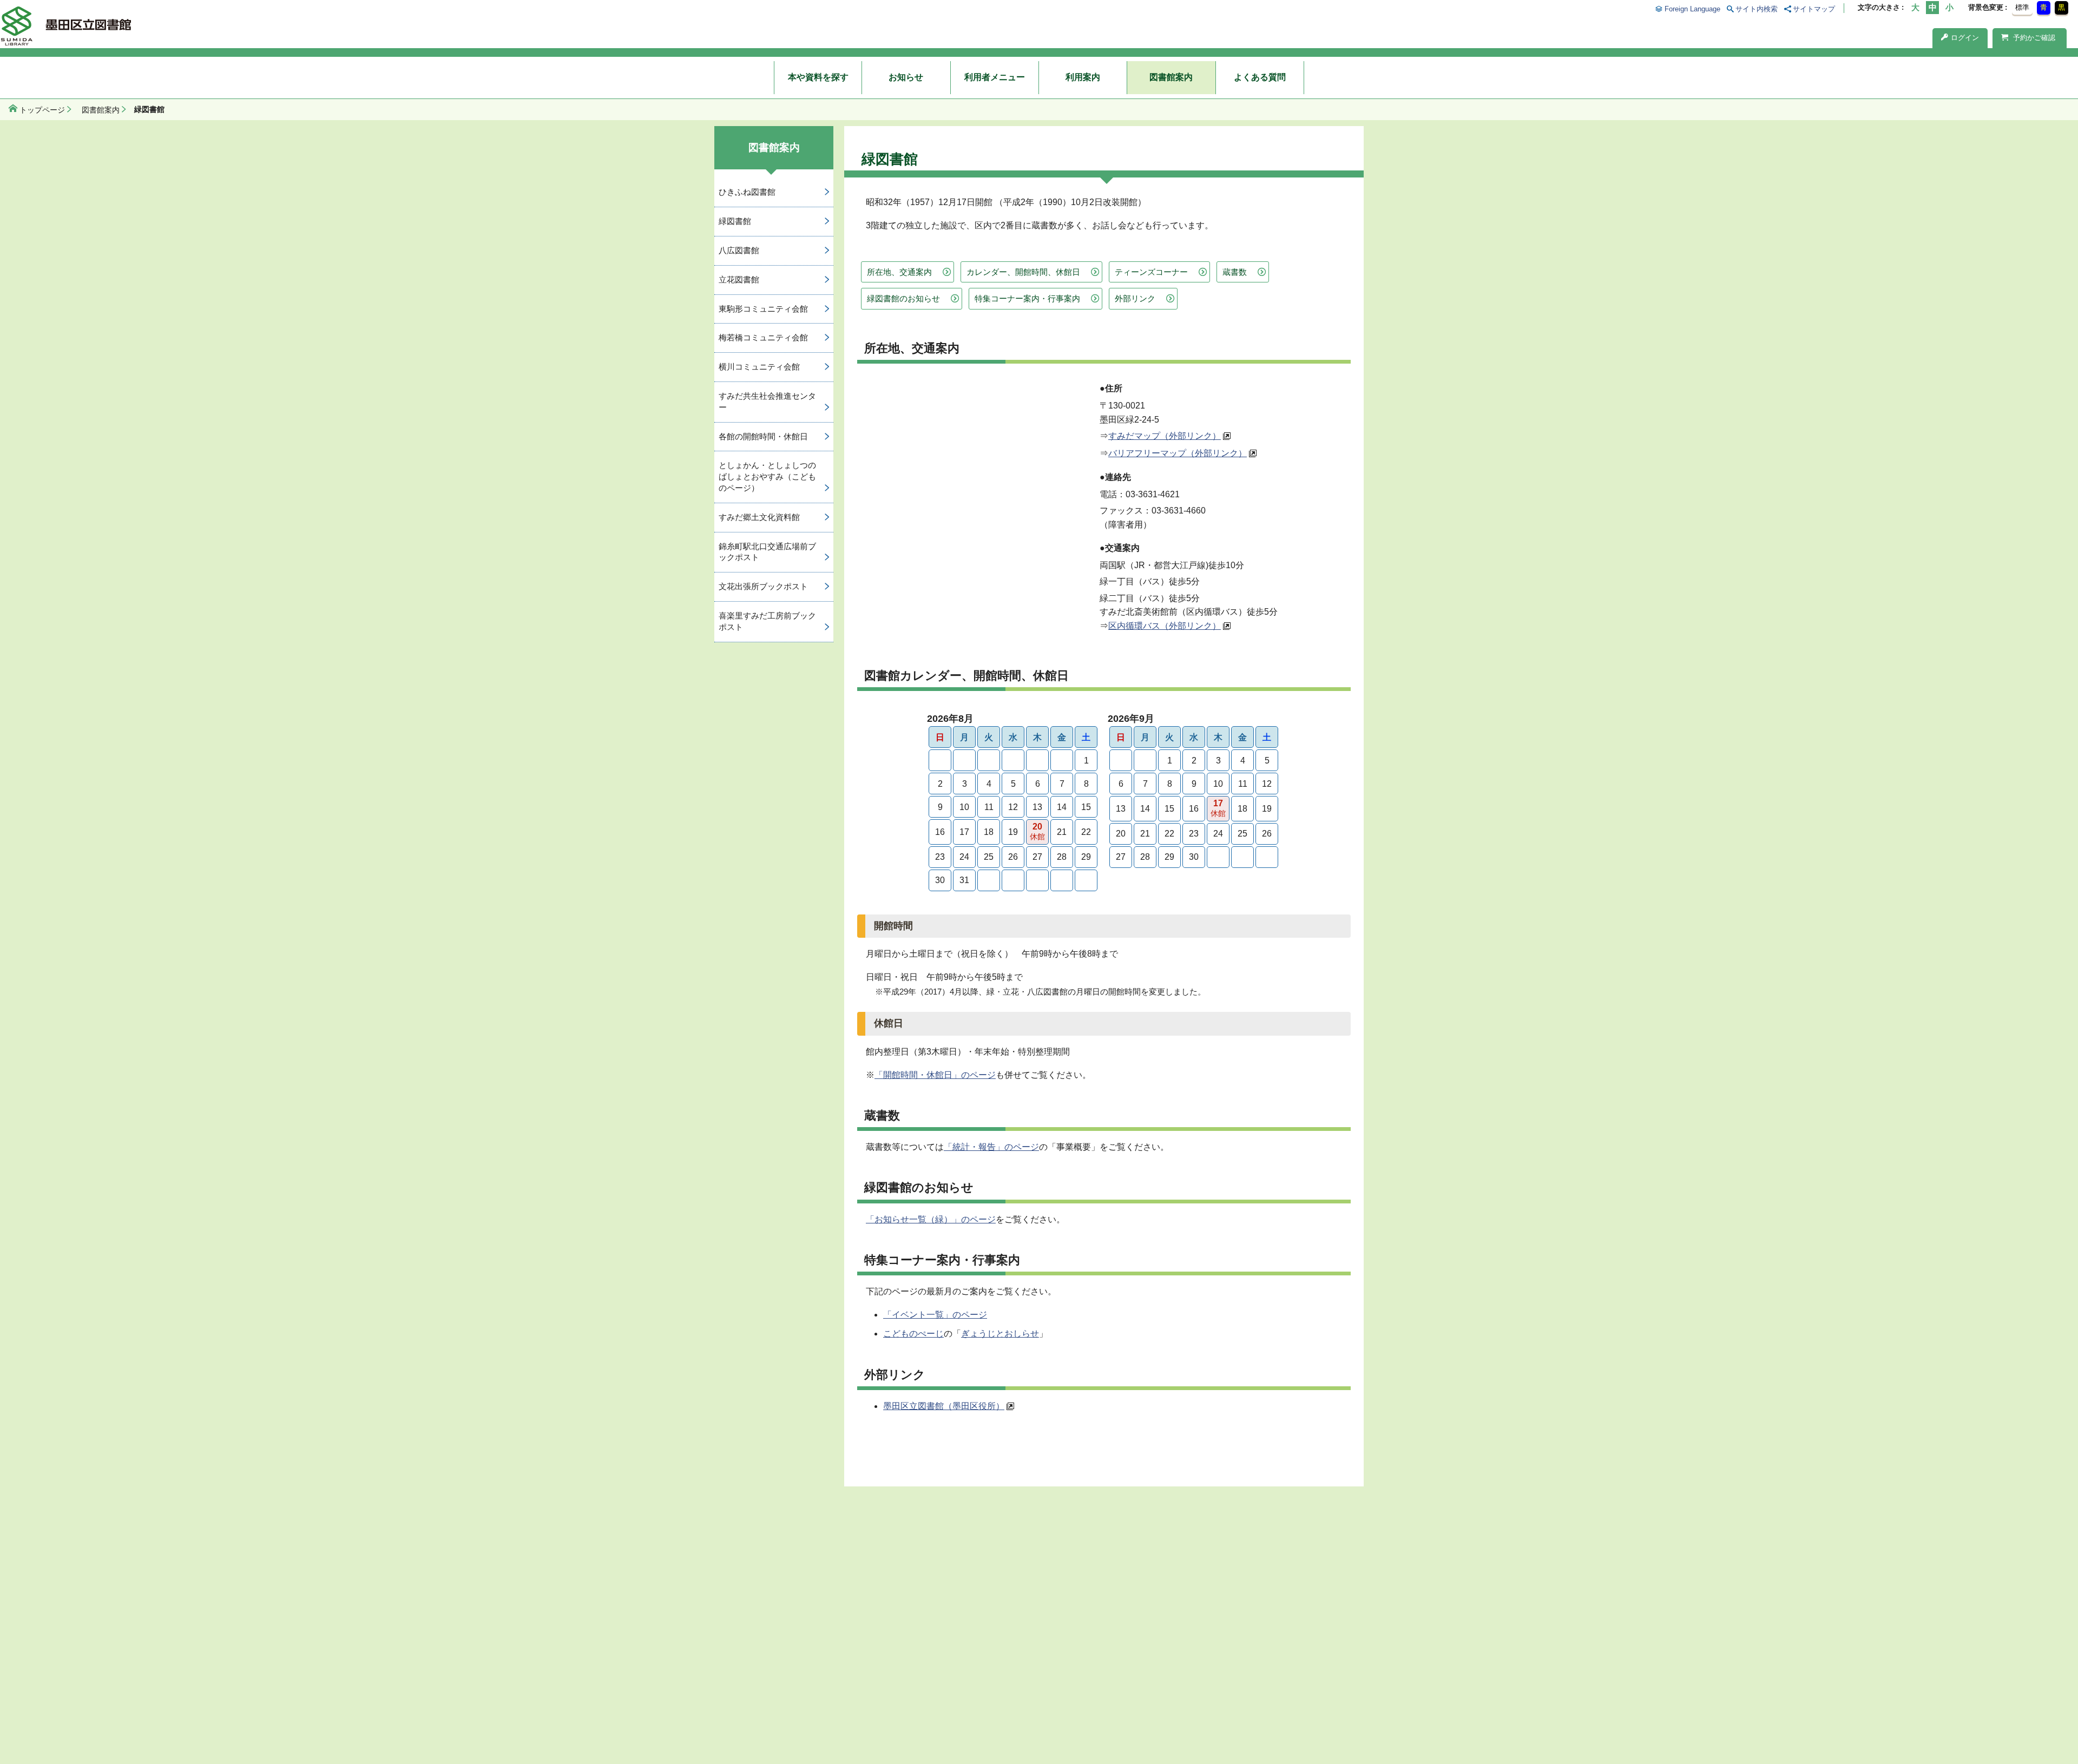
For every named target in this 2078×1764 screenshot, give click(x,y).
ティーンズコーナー (1151, 272)
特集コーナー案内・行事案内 (1027, 298)
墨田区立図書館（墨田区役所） (944, 1406)
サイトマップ (1814, 9)
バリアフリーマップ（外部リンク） (1178, 453)
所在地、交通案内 (899, 272)
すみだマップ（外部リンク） (1165, 436)
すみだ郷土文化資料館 (759, 517)
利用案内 (1083, 77)
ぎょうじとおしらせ (1000, 1334)
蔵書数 (1235, 272)
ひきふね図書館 (747, 192)
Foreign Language (1692, 9)
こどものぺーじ (913, 1334)
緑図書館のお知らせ (903, 298)
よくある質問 (1260, 77)
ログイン (1965, 38)
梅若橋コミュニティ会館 (763, 337)
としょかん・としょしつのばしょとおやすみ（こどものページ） (767, 476)
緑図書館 (735, 221)
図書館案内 (1171, 77)
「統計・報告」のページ (991, 1147)
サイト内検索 (1757, 9)
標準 (2022, 7)
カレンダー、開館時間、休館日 (1023, 272)
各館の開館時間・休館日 (763, 436)
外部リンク (1135, 298)
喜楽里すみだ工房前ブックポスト (767, 621)
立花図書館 (739, 279)
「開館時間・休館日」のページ (935, 1075)
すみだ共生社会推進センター (767, 401)
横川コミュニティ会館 (759, 367)
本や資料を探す (818, 77)
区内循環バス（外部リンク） (1165, 626)
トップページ (42, 110)
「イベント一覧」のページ (935, 1315)
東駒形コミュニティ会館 (763, 309)
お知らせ (906, 77)
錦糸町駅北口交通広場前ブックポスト (767, 552)
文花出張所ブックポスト (763, 586)
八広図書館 (739, 250)
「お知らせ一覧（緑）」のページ (931, 1219)
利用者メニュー (995, 77)
